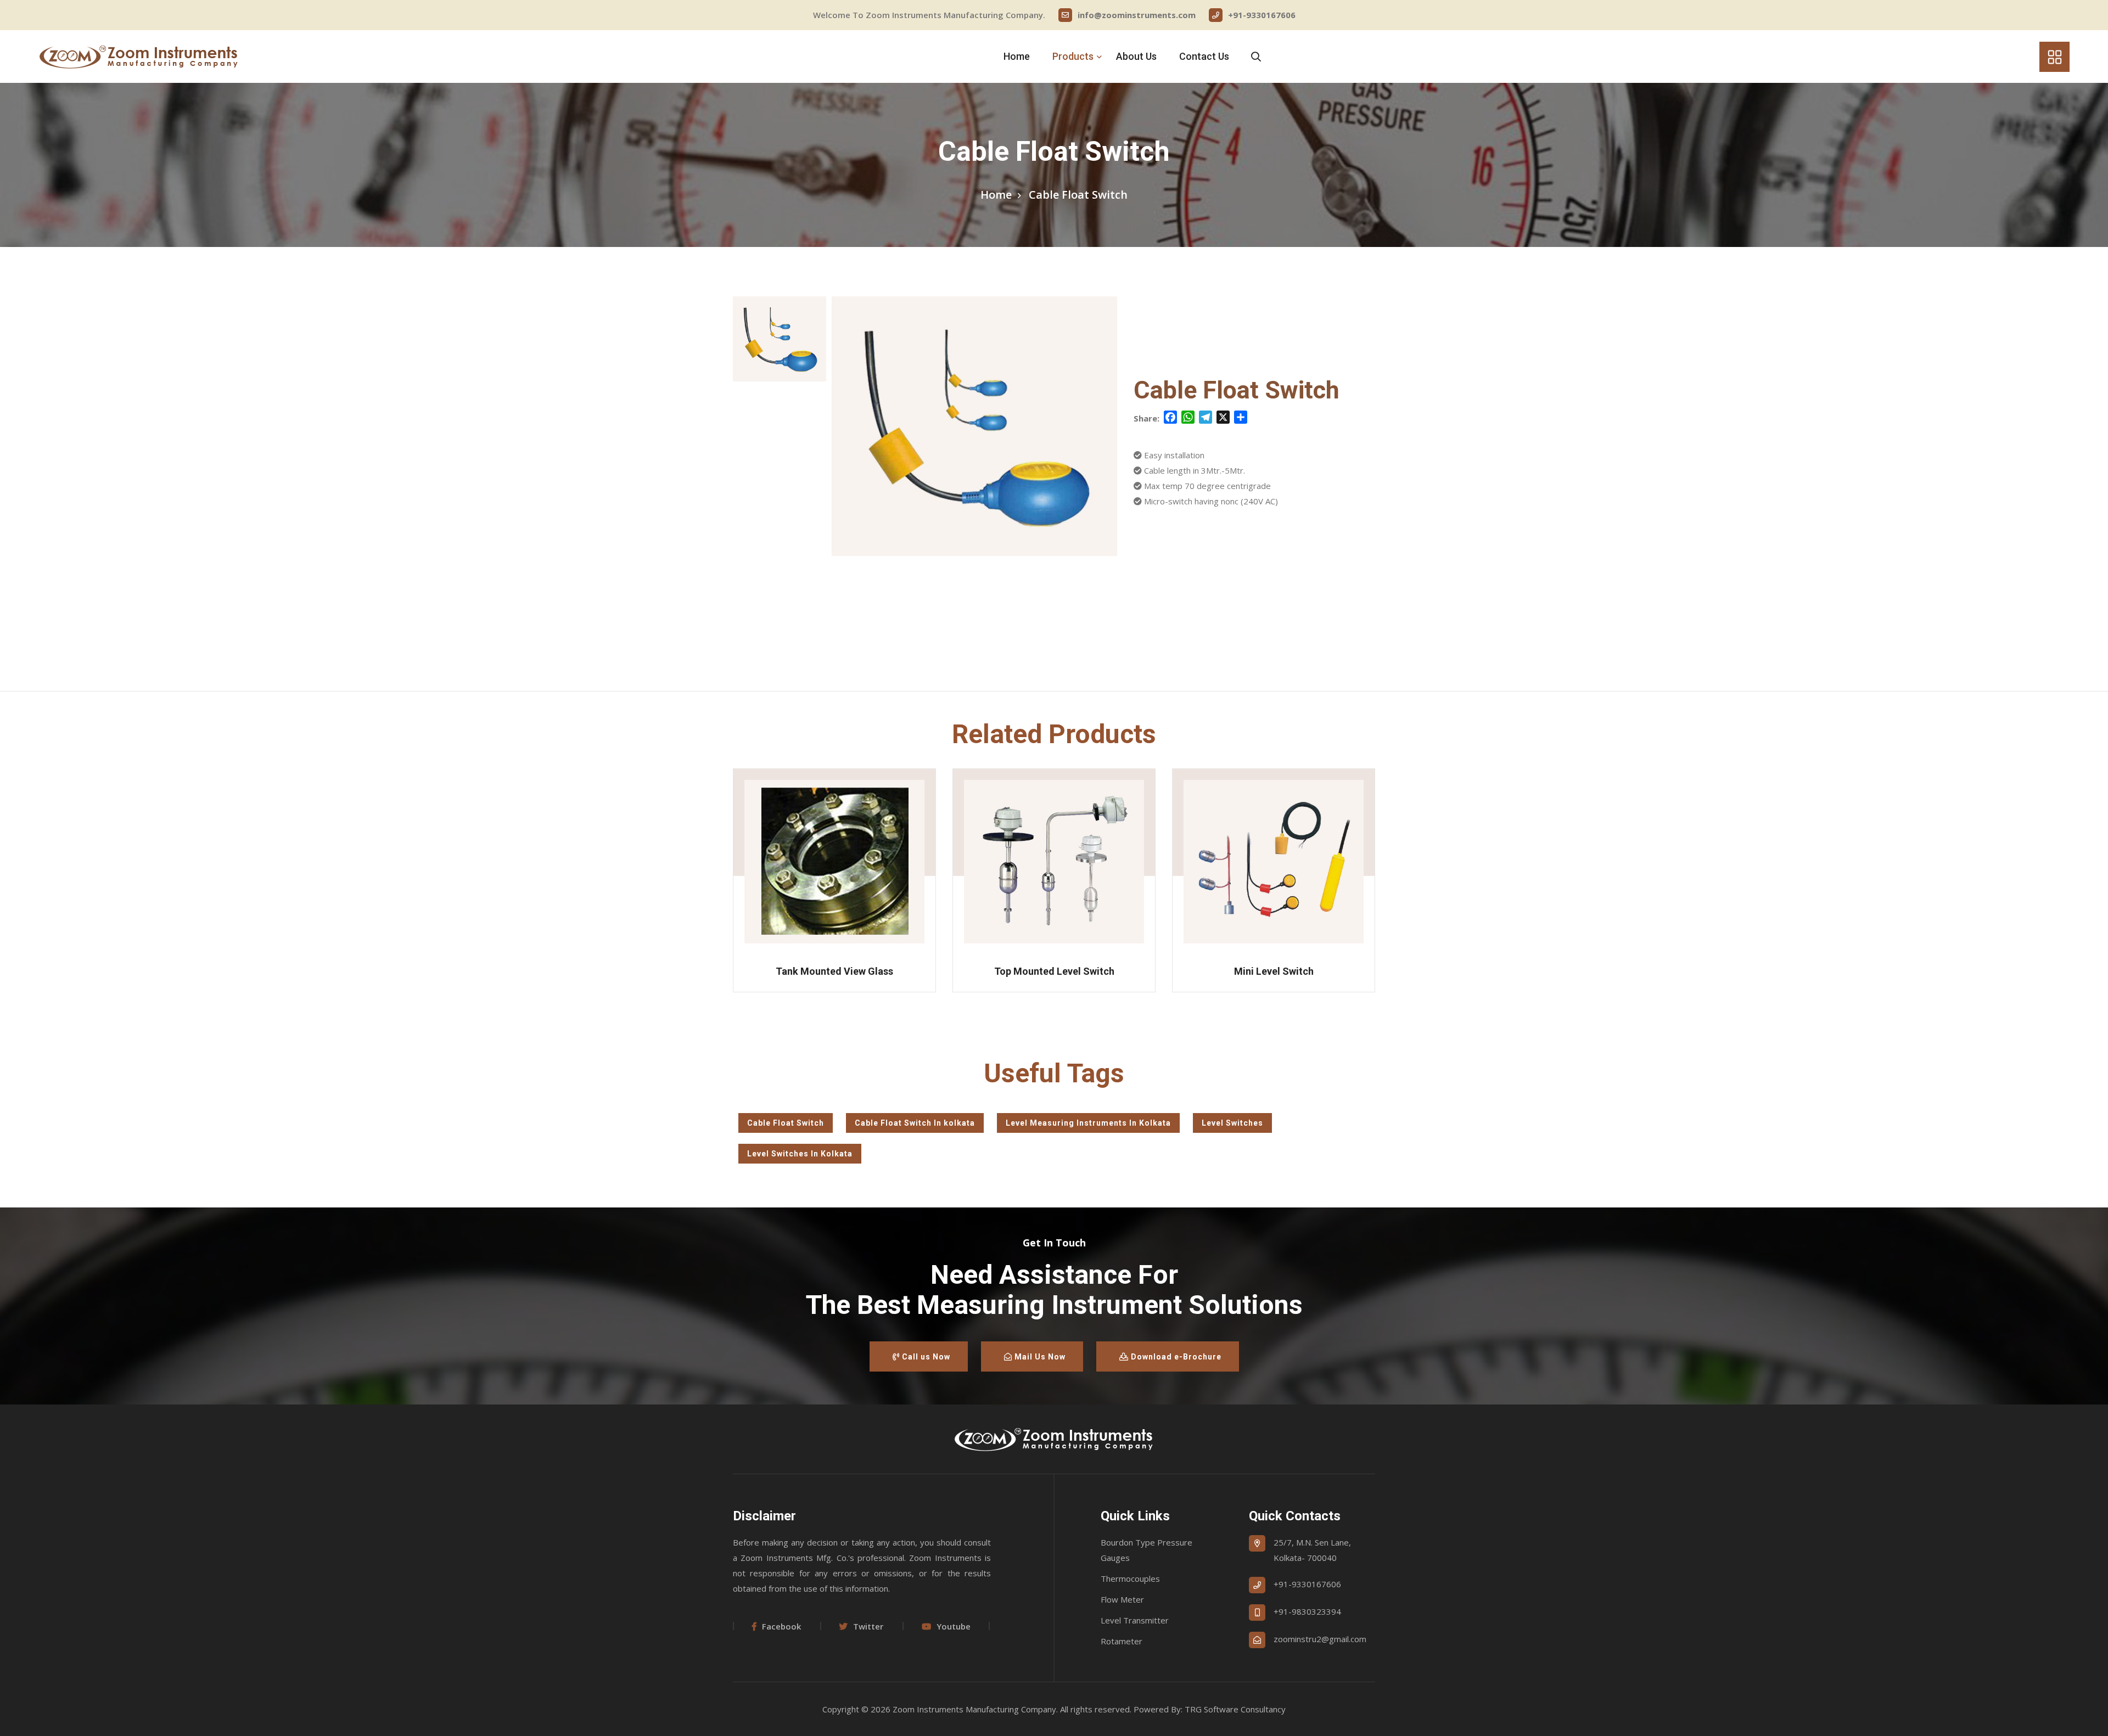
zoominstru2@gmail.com (1320, 1639)
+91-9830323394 (1307, 1611)
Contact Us (1204, 56)
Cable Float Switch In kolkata (915, 1123)
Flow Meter (1122, 1599)
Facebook (781, 1626)
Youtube (954, 1626)
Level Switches (1232, 1123)
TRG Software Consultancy (1235, 1709)
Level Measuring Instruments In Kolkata (1088, 1123)
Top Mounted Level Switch (835, 971)
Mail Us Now (1039, 1357)
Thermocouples (1130, 1578)
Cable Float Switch (786, 1123)
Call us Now (925, 1357)
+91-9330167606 (1262, 15)
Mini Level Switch (1054, 971)
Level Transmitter (1135, 1620)
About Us (1136, 56)
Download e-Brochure (1175, 1357)
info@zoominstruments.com (1137, 15)
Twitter (868, 1626)
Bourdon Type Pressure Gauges (1146, 1550)
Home (1017, 56)
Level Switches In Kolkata (800, 1154)
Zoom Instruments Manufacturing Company (974, 1709)
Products (1073, 56)
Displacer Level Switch (1274, 971)
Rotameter (1122, 1641)
